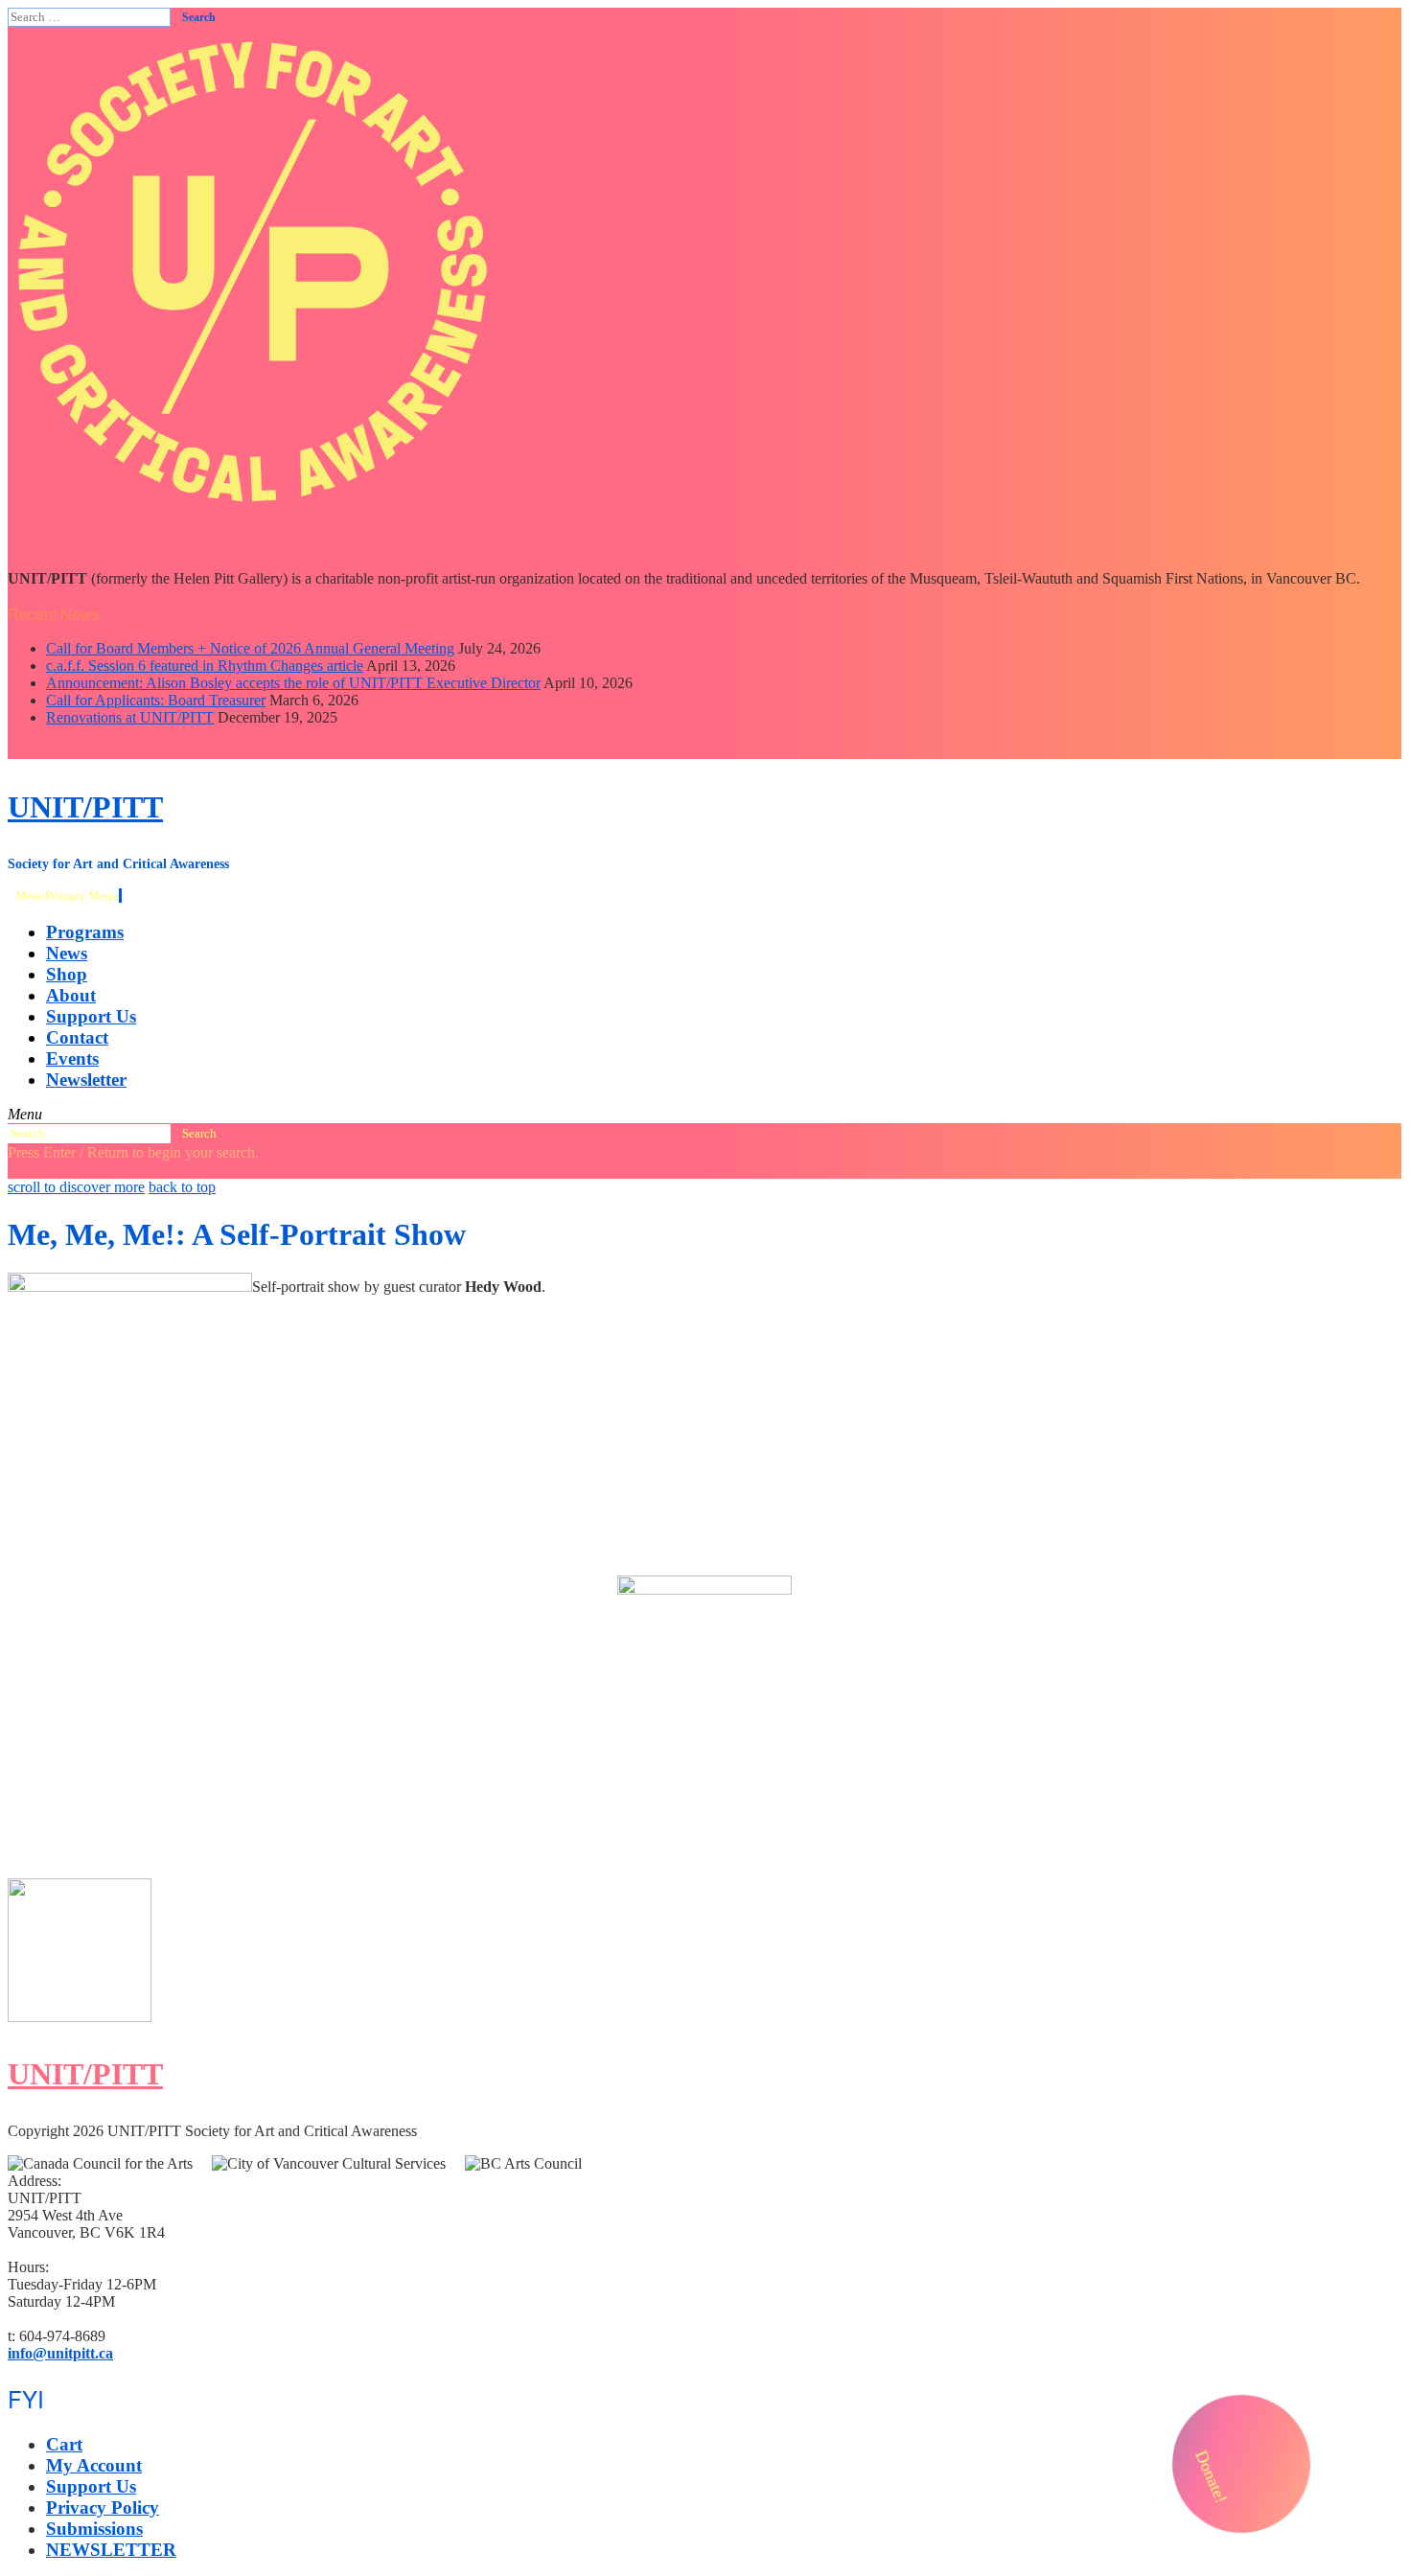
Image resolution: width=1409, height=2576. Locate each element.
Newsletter (86, 1080)
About (71, 995)
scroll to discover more (76, 1187)
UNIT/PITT (85, 807)
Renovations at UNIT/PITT (130, 717)
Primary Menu (67, 896)
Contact (77, 1037)
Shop (67, 974)
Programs (85, 932)
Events (72, 1058)
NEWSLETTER (111, 2550)
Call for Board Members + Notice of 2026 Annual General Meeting (250, 648)
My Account (94, 2465)
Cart (64, 2444)
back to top (182, 1187)
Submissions (94, 2529)
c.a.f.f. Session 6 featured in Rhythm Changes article (205, 666)
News (67, 953)
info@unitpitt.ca (60, 2353)
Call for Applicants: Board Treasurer (156, 700)
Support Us (91, 1016)
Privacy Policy (103, 2507)
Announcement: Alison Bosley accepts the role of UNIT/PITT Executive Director (293, 683)
